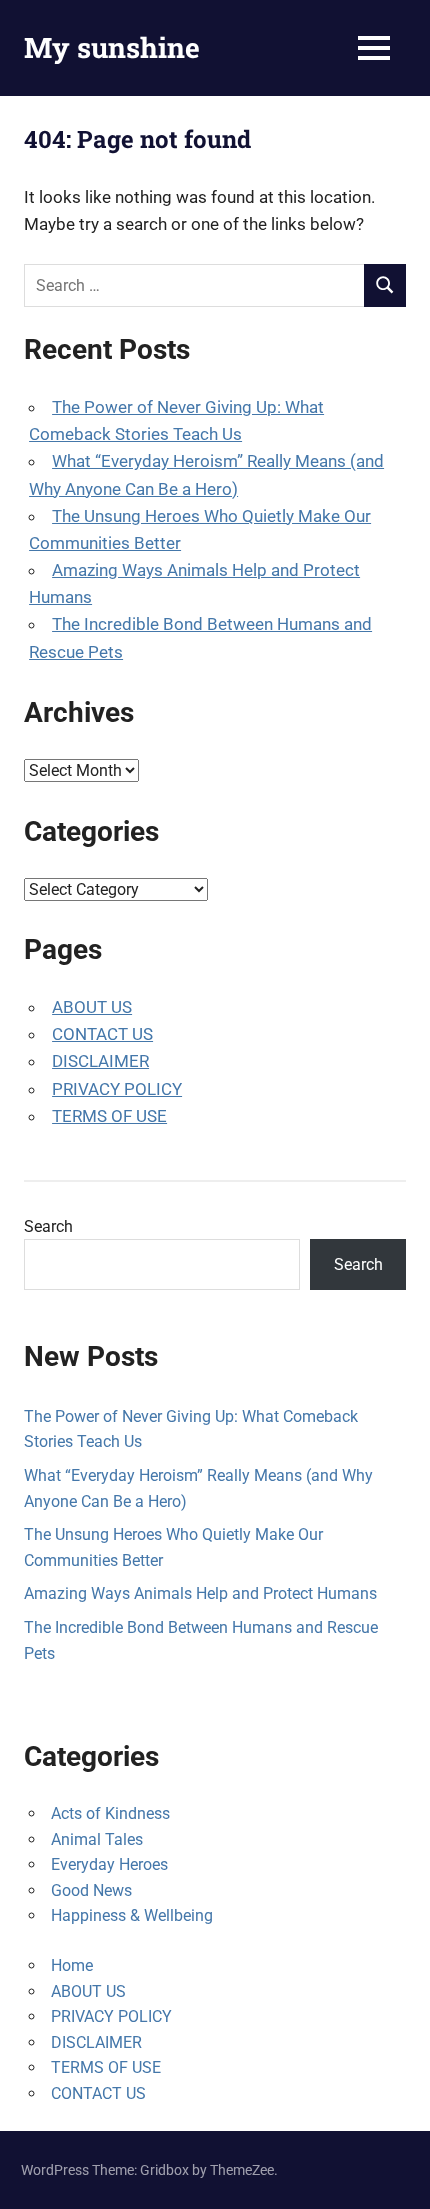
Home (72, 1965)
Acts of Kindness (110, 1813)
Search (48, 1226)
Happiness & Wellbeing (132, 1915)
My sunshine (112, 47)
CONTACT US (102, 1034)
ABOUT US (92, 1007)
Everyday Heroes (109, 1864)
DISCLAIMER (100, 1061)
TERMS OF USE (109, 1116)
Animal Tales (97, 1839)
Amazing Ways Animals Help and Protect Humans (200, 1593)
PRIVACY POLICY (117, 1089)
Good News (91, 1890)
